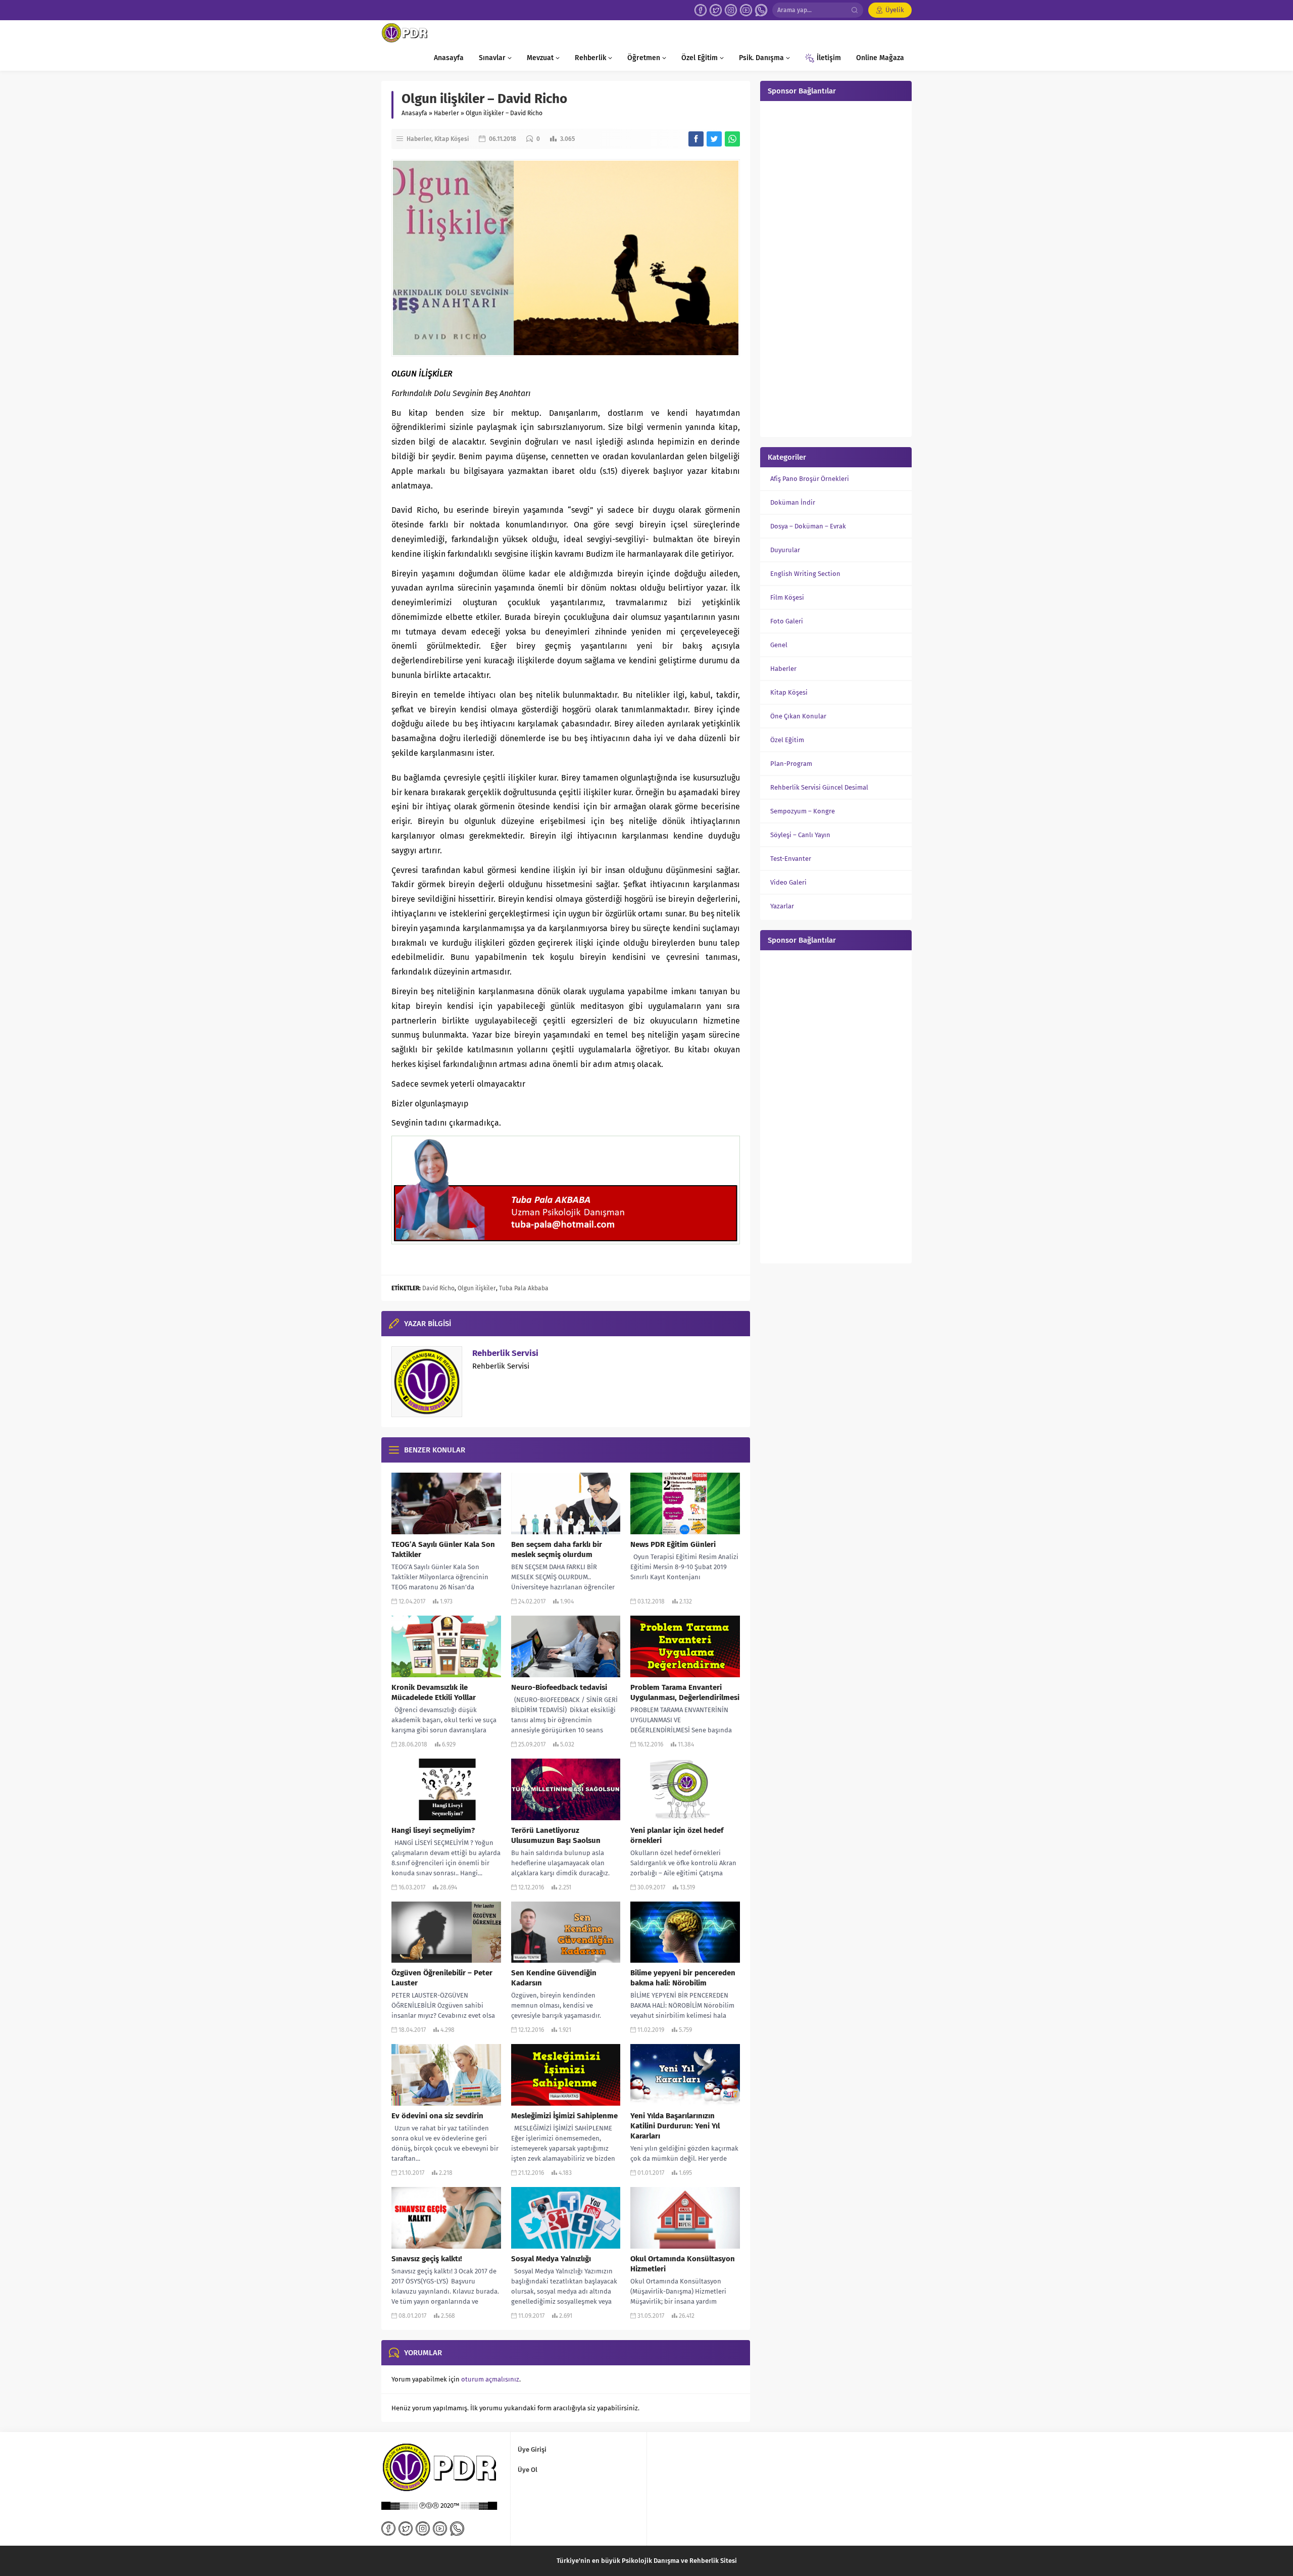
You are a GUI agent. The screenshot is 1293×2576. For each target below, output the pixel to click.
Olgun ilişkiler (477, 1288)
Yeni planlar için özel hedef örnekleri (677, 1835)
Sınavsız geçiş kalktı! (427, 2259)
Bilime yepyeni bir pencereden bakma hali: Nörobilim (683, 1978)
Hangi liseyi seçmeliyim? (433, 1830)
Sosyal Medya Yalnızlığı (551, 2259)
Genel (779, 645)
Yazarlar (782, 906)
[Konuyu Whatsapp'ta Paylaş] (732, 139)
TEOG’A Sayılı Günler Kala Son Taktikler (443, 1549)
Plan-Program (791, 764)
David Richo (438, 1288)
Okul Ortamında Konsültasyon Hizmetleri (683, 2264)
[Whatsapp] (761, 10)
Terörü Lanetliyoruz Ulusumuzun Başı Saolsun (556, 1835)
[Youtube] (746, 10)
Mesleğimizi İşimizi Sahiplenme (564, 2116)
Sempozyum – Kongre (803, 811)
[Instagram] (731, 10)
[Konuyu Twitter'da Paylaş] (714, 139)
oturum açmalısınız (490, 2379)
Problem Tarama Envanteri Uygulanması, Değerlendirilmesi (685, 1692)
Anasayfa (414, 113)
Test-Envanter (791, 859)
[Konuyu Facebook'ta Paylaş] (696, 139)
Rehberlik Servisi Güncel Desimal (819, 787)
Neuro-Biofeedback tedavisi (559, 1687)
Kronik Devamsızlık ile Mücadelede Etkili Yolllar (434, 1692)
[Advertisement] (836, 268)
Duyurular (785, 550)
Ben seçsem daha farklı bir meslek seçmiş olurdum (557, 1549)
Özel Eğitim (787, 740)
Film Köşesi (787, 597)
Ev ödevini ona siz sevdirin (437, 2116)
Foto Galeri (787, 621)
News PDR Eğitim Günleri (673, 1544)
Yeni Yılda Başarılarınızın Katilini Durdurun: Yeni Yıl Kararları (675, 2126)
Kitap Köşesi (452, 139)
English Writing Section (805, 574)
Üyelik (895, 10)
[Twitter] (716, 10)
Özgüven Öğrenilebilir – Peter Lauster (442, 1978)
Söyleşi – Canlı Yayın (800, 835)
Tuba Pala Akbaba (524, 1288)
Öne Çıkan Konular (798, 716)
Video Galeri (788, 882)
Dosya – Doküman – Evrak (808, 526)
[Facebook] (701, 10)
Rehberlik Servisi (505, 1353)
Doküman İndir (793, 502)
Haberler (446, 113)
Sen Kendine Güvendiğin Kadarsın (554, 1978)
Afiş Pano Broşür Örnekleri (810, 479)
